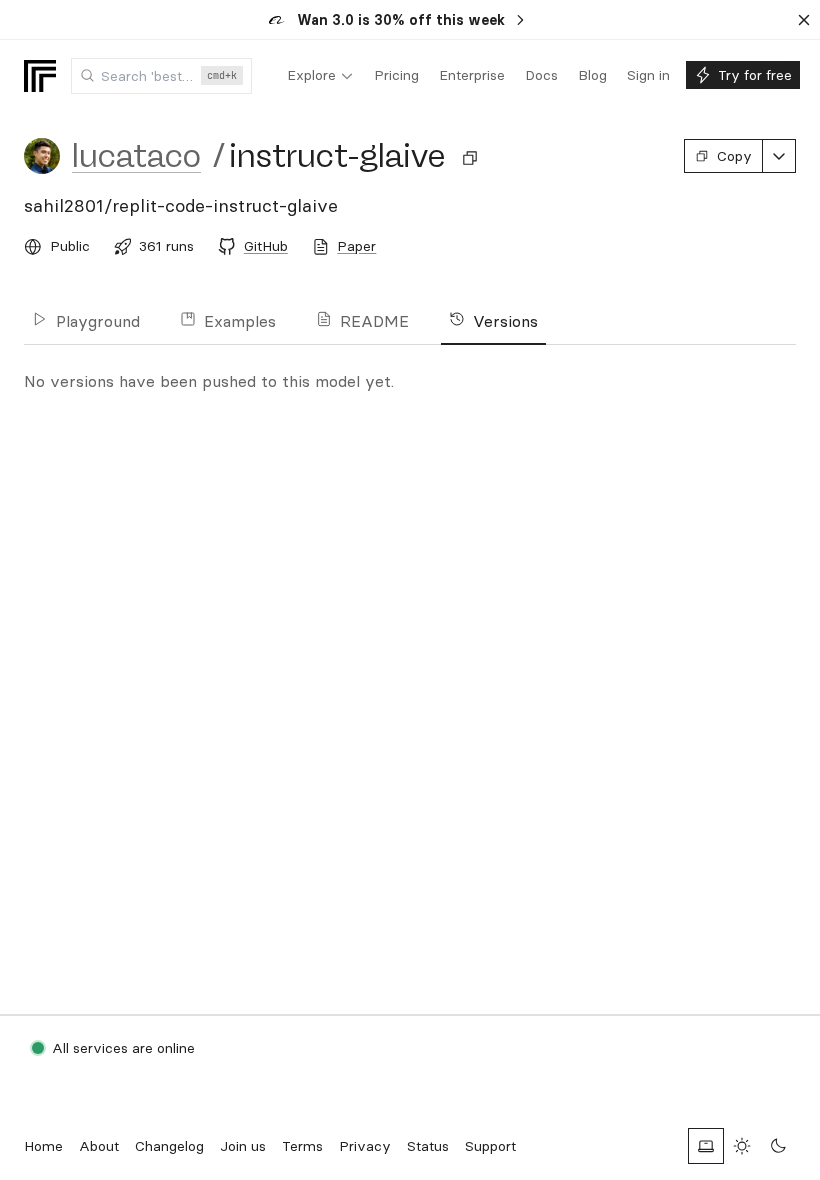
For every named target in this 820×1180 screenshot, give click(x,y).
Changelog (169, 1146)
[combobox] (161, 76)
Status (428, 1146)
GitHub (266, 246)
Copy (734, 156)
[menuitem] (320, 76)
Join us (243, 1146)
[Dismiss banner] (804, 20)
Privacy (365, 1146)
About (99, 1146)
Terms (302, 1146)
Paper (356, 246)
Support (490, 1146)
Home (43, 1146)
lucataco (136, 156)
